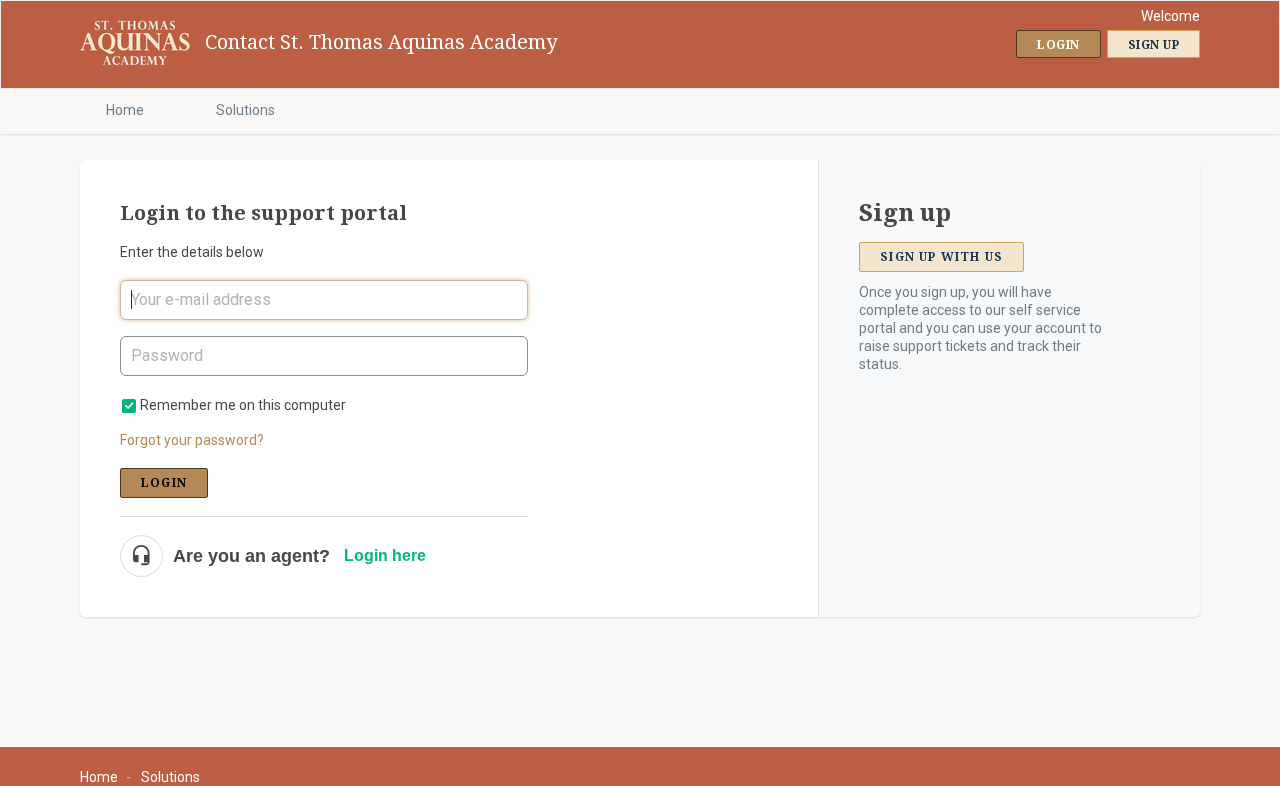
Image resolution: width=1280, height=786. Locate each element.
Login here (385, 555)
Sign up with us (941, 257)
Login (164, 483)
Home (125, 110)
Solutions (245, 110)
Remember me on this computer (243, 405)
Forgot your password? (192, 440)
